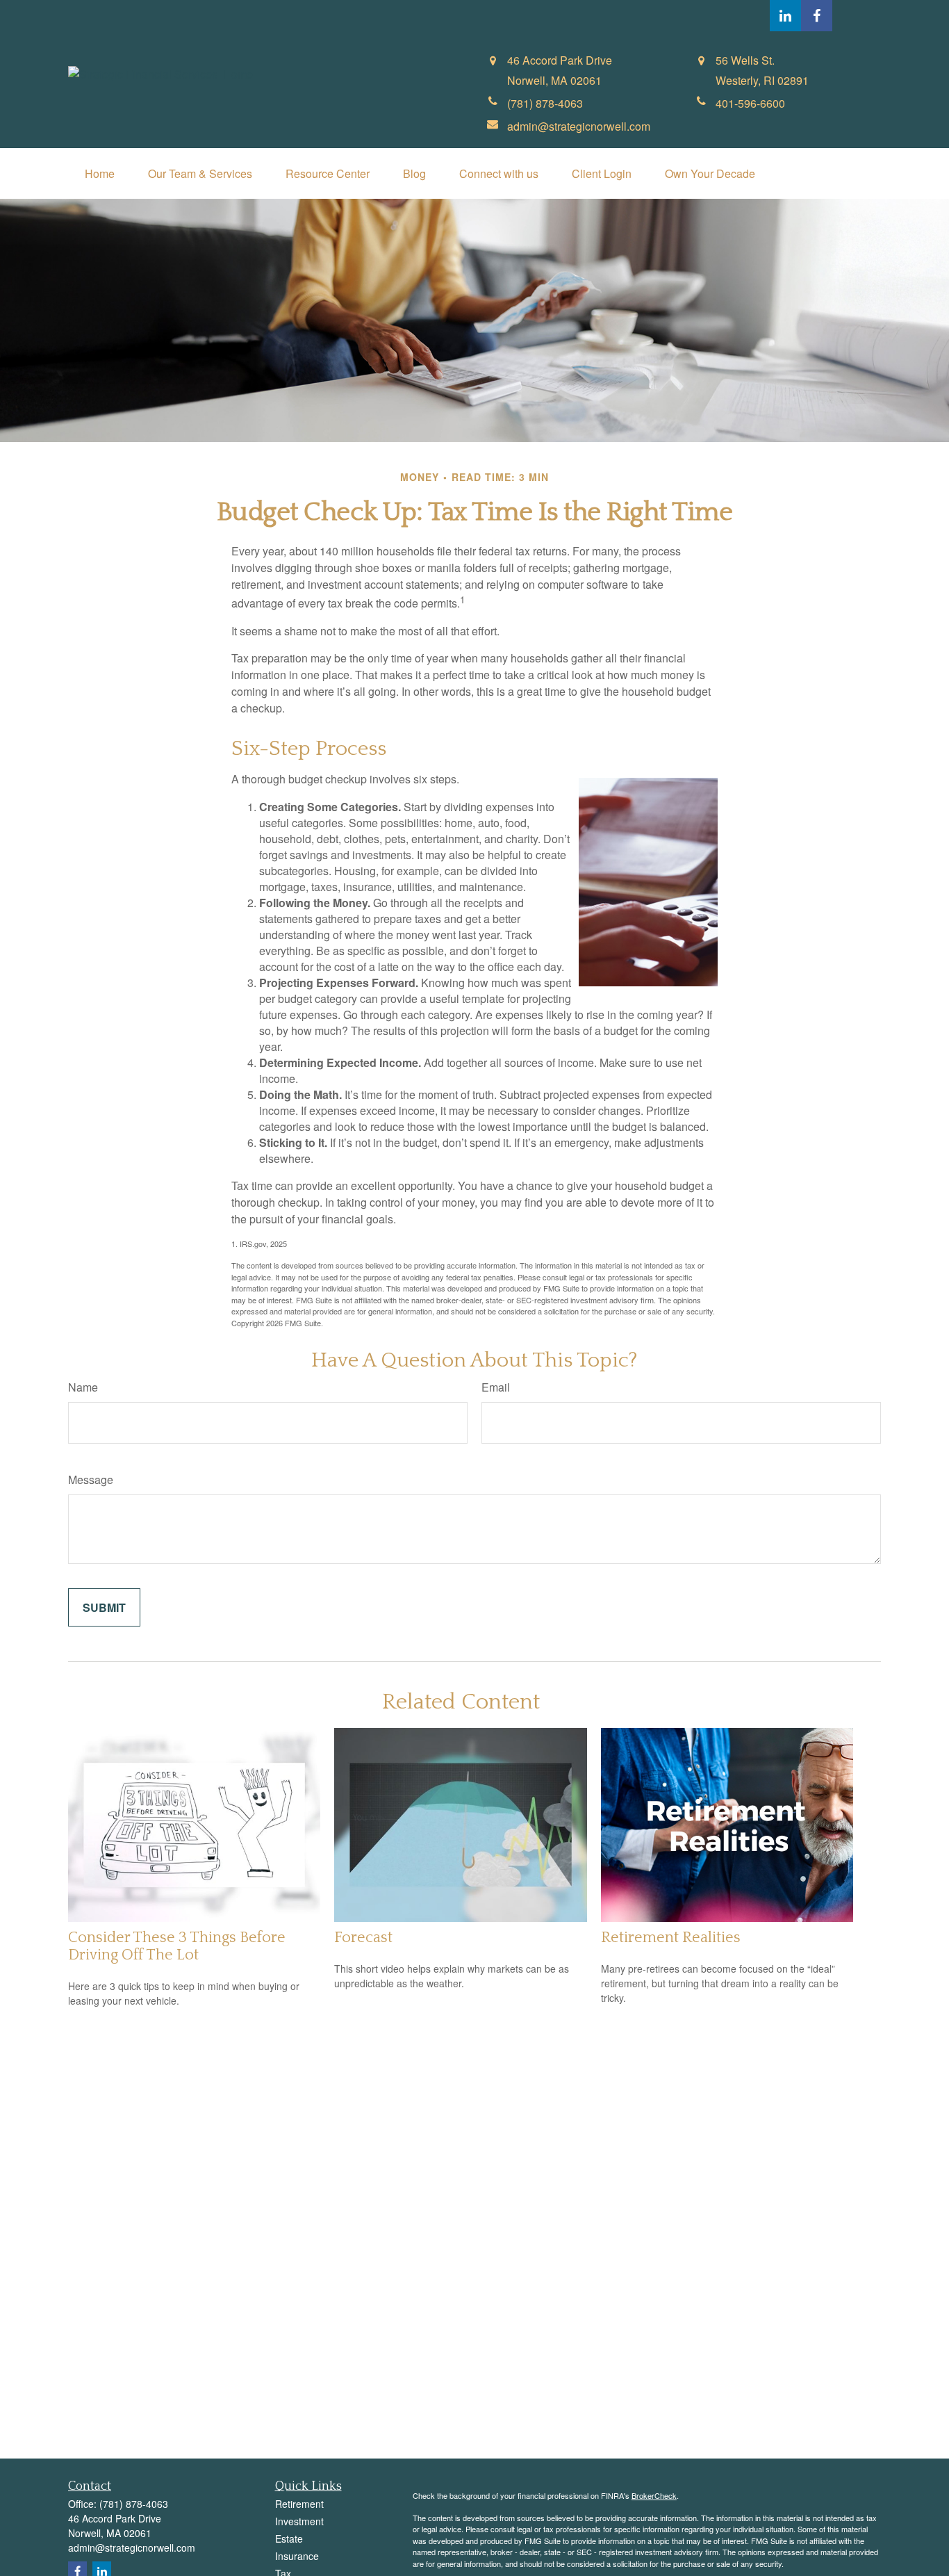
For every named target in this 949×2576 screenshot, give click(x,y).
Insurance (297, 2556)
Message (91, 1479)
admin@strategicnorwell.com (132, 2548)
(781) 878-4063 (134, 2504)
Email (496, 1387)
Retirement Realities (671, 1938)
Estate (289, 2538)
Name (83, 1387)
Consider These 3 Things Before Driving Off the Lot (177, 1946)
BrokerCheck (654, 2495)
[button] (100, 173)
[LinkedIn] (785, 16)
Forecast (363, 1938)
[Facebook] (817, 16)
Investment (299, 2521)
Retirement (299, 2504)
